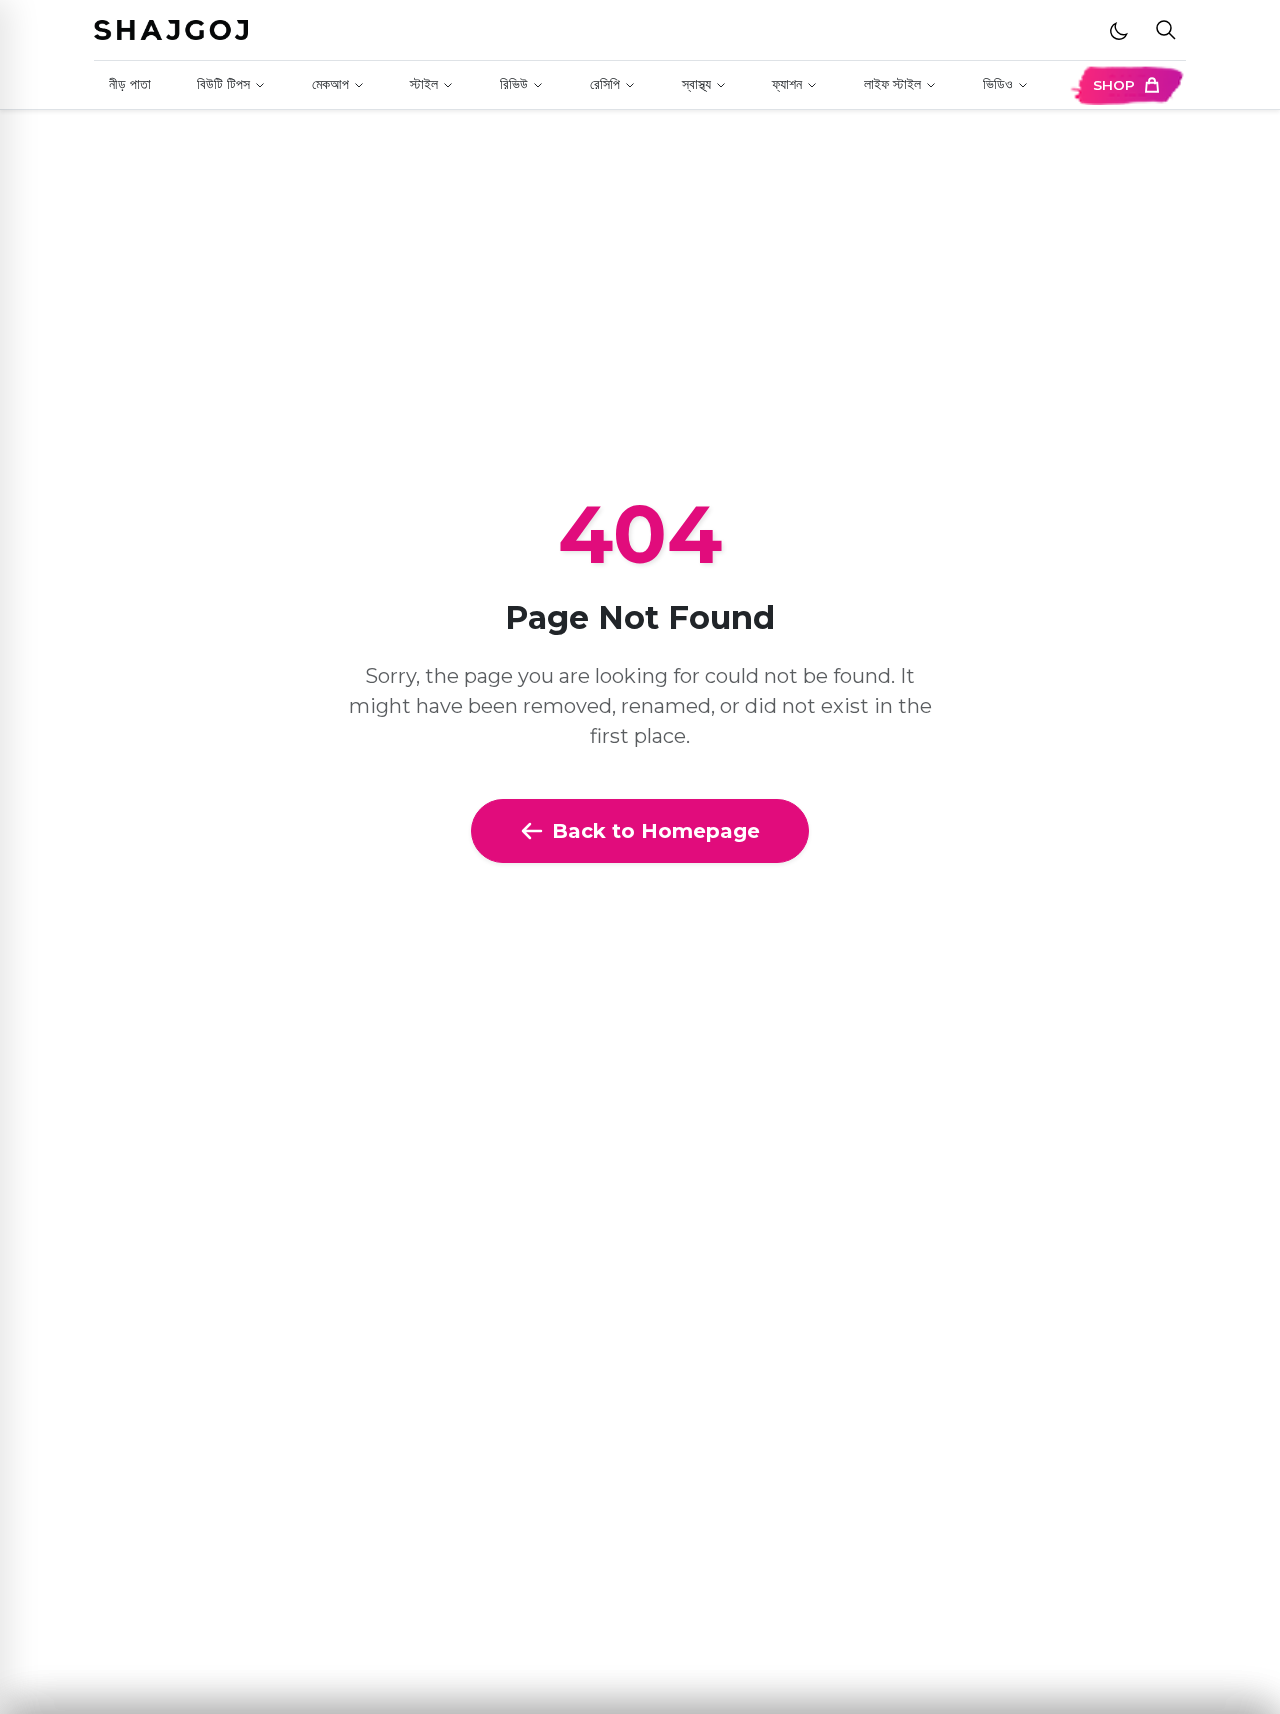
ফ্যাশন (787, 84)
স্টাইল (424, 84)
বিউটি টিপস (223, 84)
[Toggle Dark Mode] (1119, 30)
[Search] (1166, 30)
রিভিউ (514, 84)
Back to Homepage (656, 831)
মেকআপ (330, 84)
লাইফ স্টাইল (892, 84)
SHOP (1114, 85)
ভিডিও (998, 84)
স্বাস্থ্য (696, 84)
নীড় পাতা (130, 84)
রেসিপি (605, 84)
